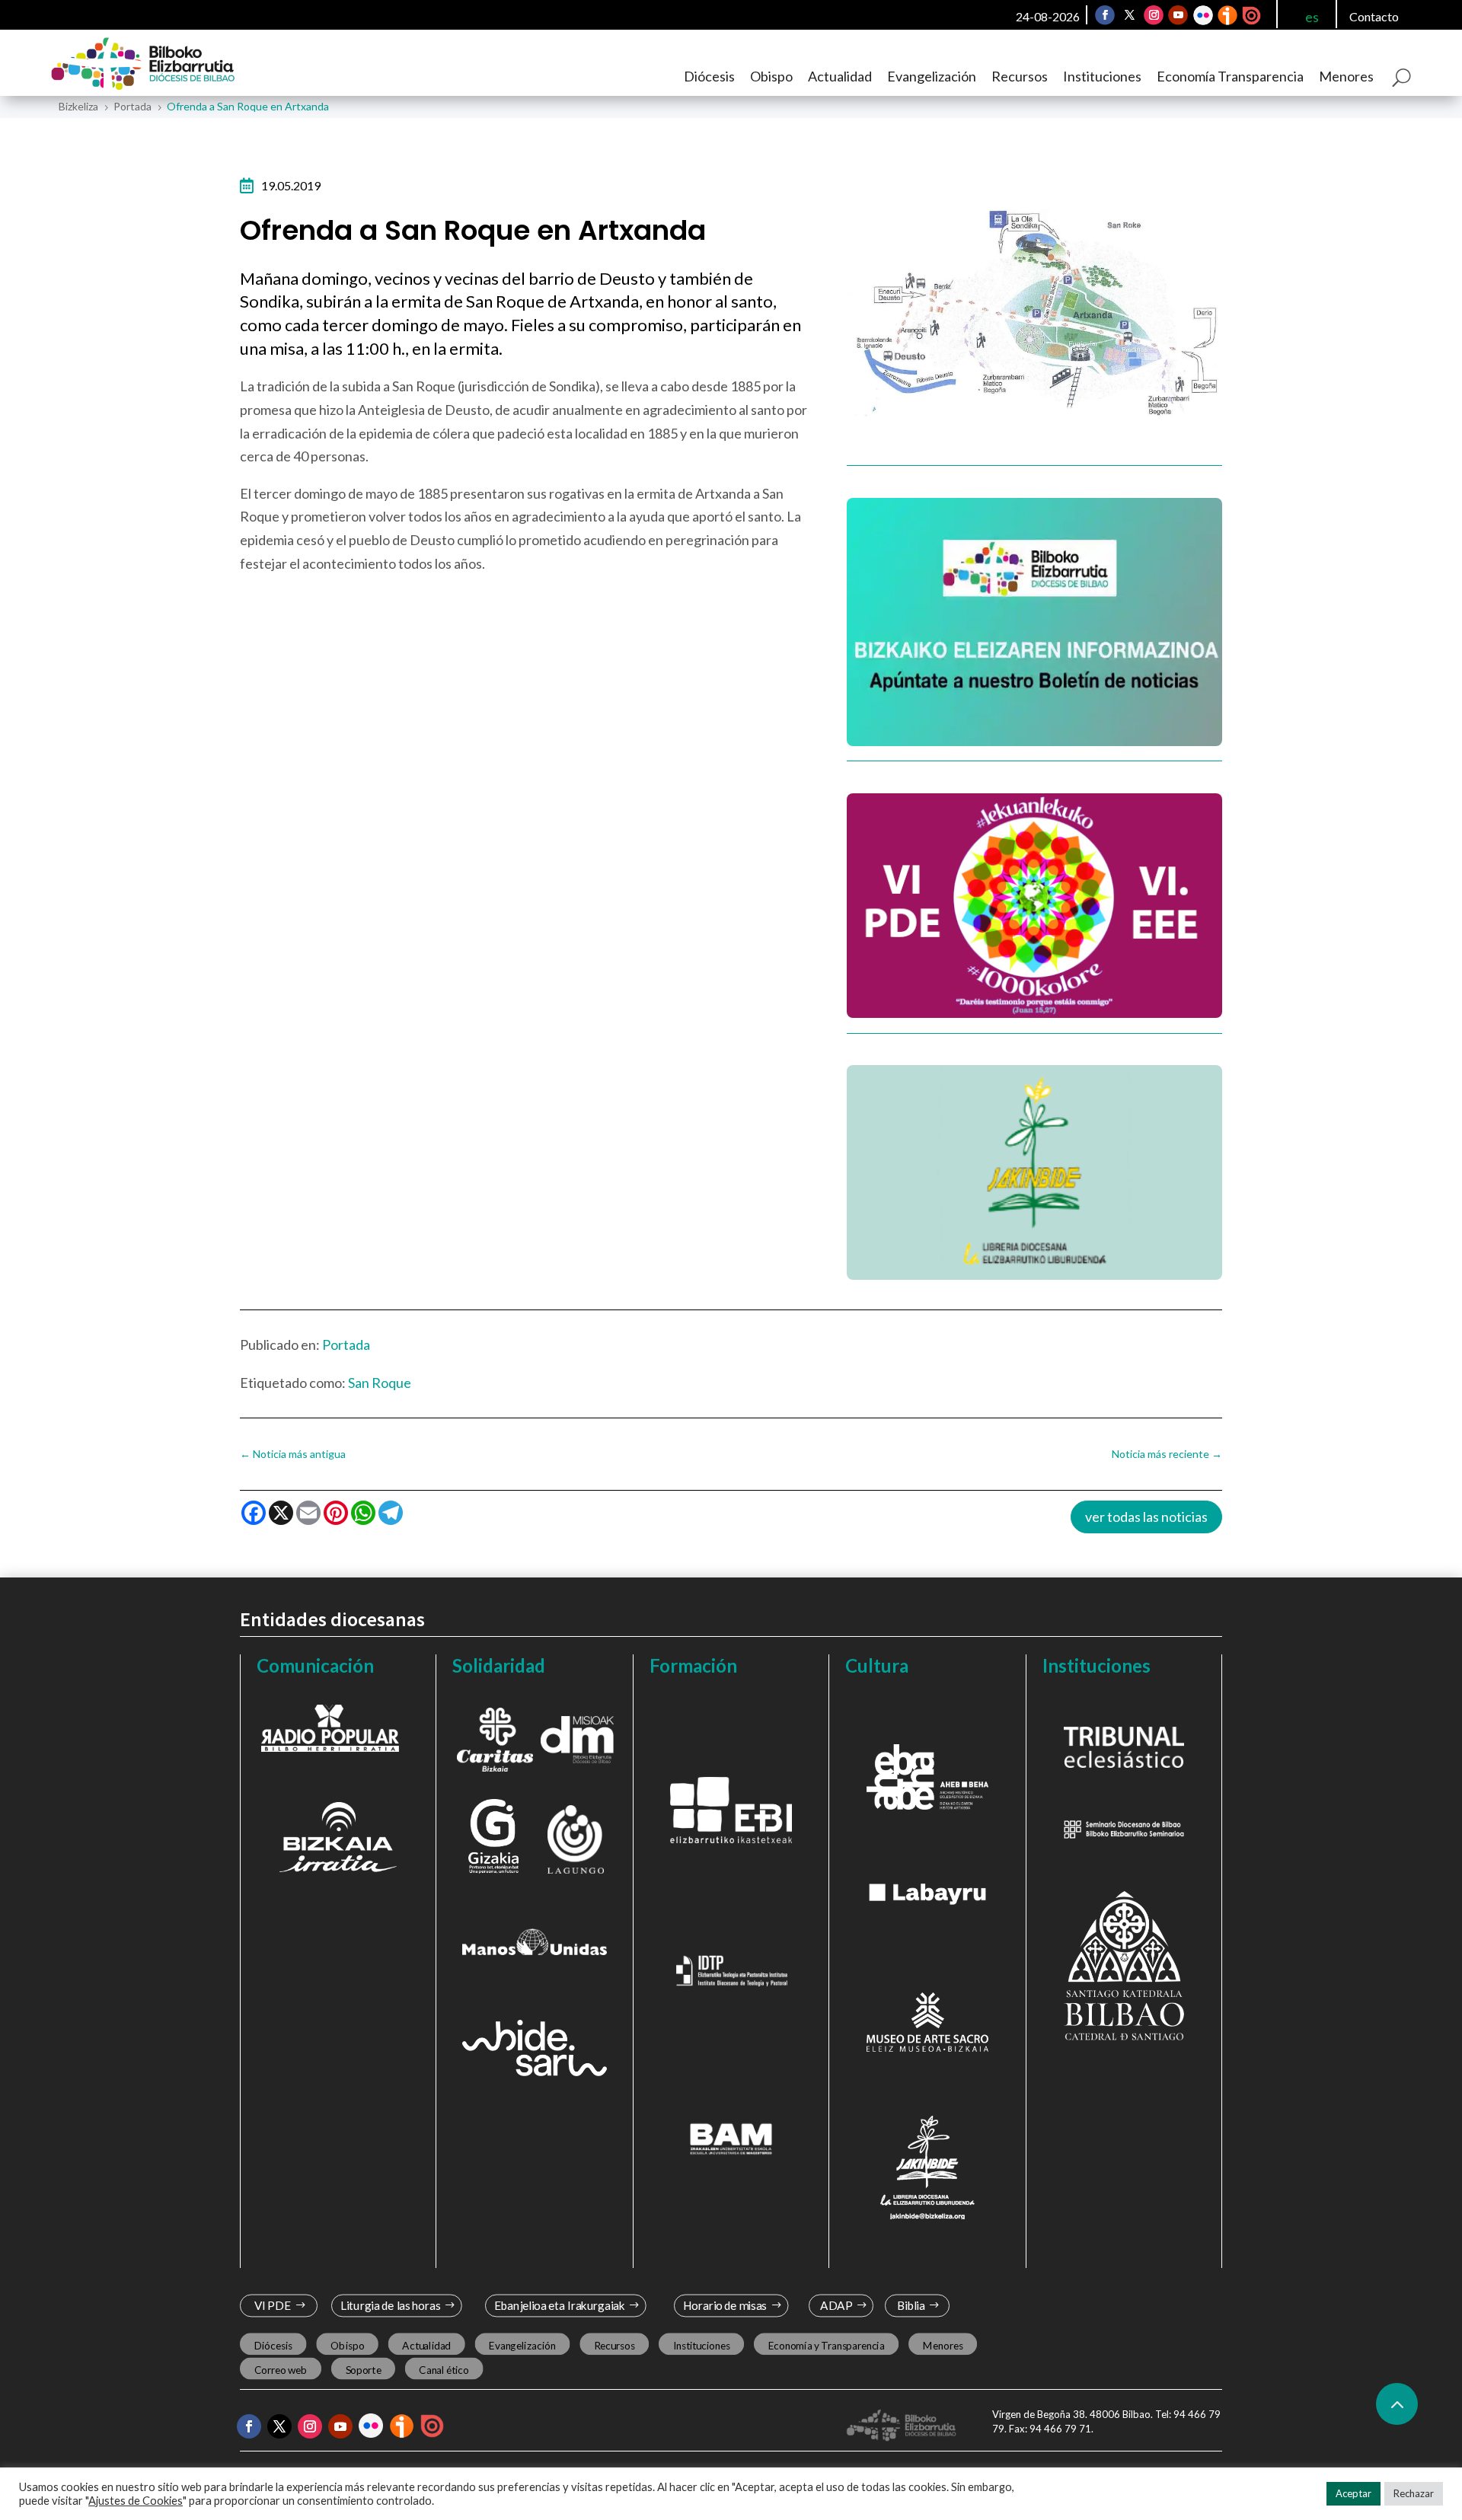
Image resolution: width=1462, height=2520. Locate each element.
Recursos (1020, 76)
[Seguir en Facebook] (1105, 15)
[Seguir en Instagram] (1154, 15)
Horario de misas (725, 2306)
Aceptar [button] (1353, 2493)
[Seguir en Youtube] (1178, 15)
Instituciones (1102, 76)
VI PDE (273, 2306)
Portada (346, 1345)
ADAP (836, 2306)
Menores (1346, 76)
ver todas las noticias (1146, 1517)
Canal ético (444, 2370)
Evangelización (932, 76)
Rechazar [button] (1414, 2493)
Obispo (771, 76)
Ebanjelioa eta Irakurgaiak (559, 2306)
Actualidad (840, 76)
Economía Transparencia (1230, 76)
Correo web (281, 2370)
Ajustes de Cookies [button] (136, 2501)
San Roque (380, 1383)
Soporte (364, 2370)
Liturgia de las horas (391, 2306)
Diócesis (709, 76)
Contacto (1374, 16)
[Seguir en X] (1129, 15)
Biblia (911, 2306)
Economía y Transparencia (827, 2346)
